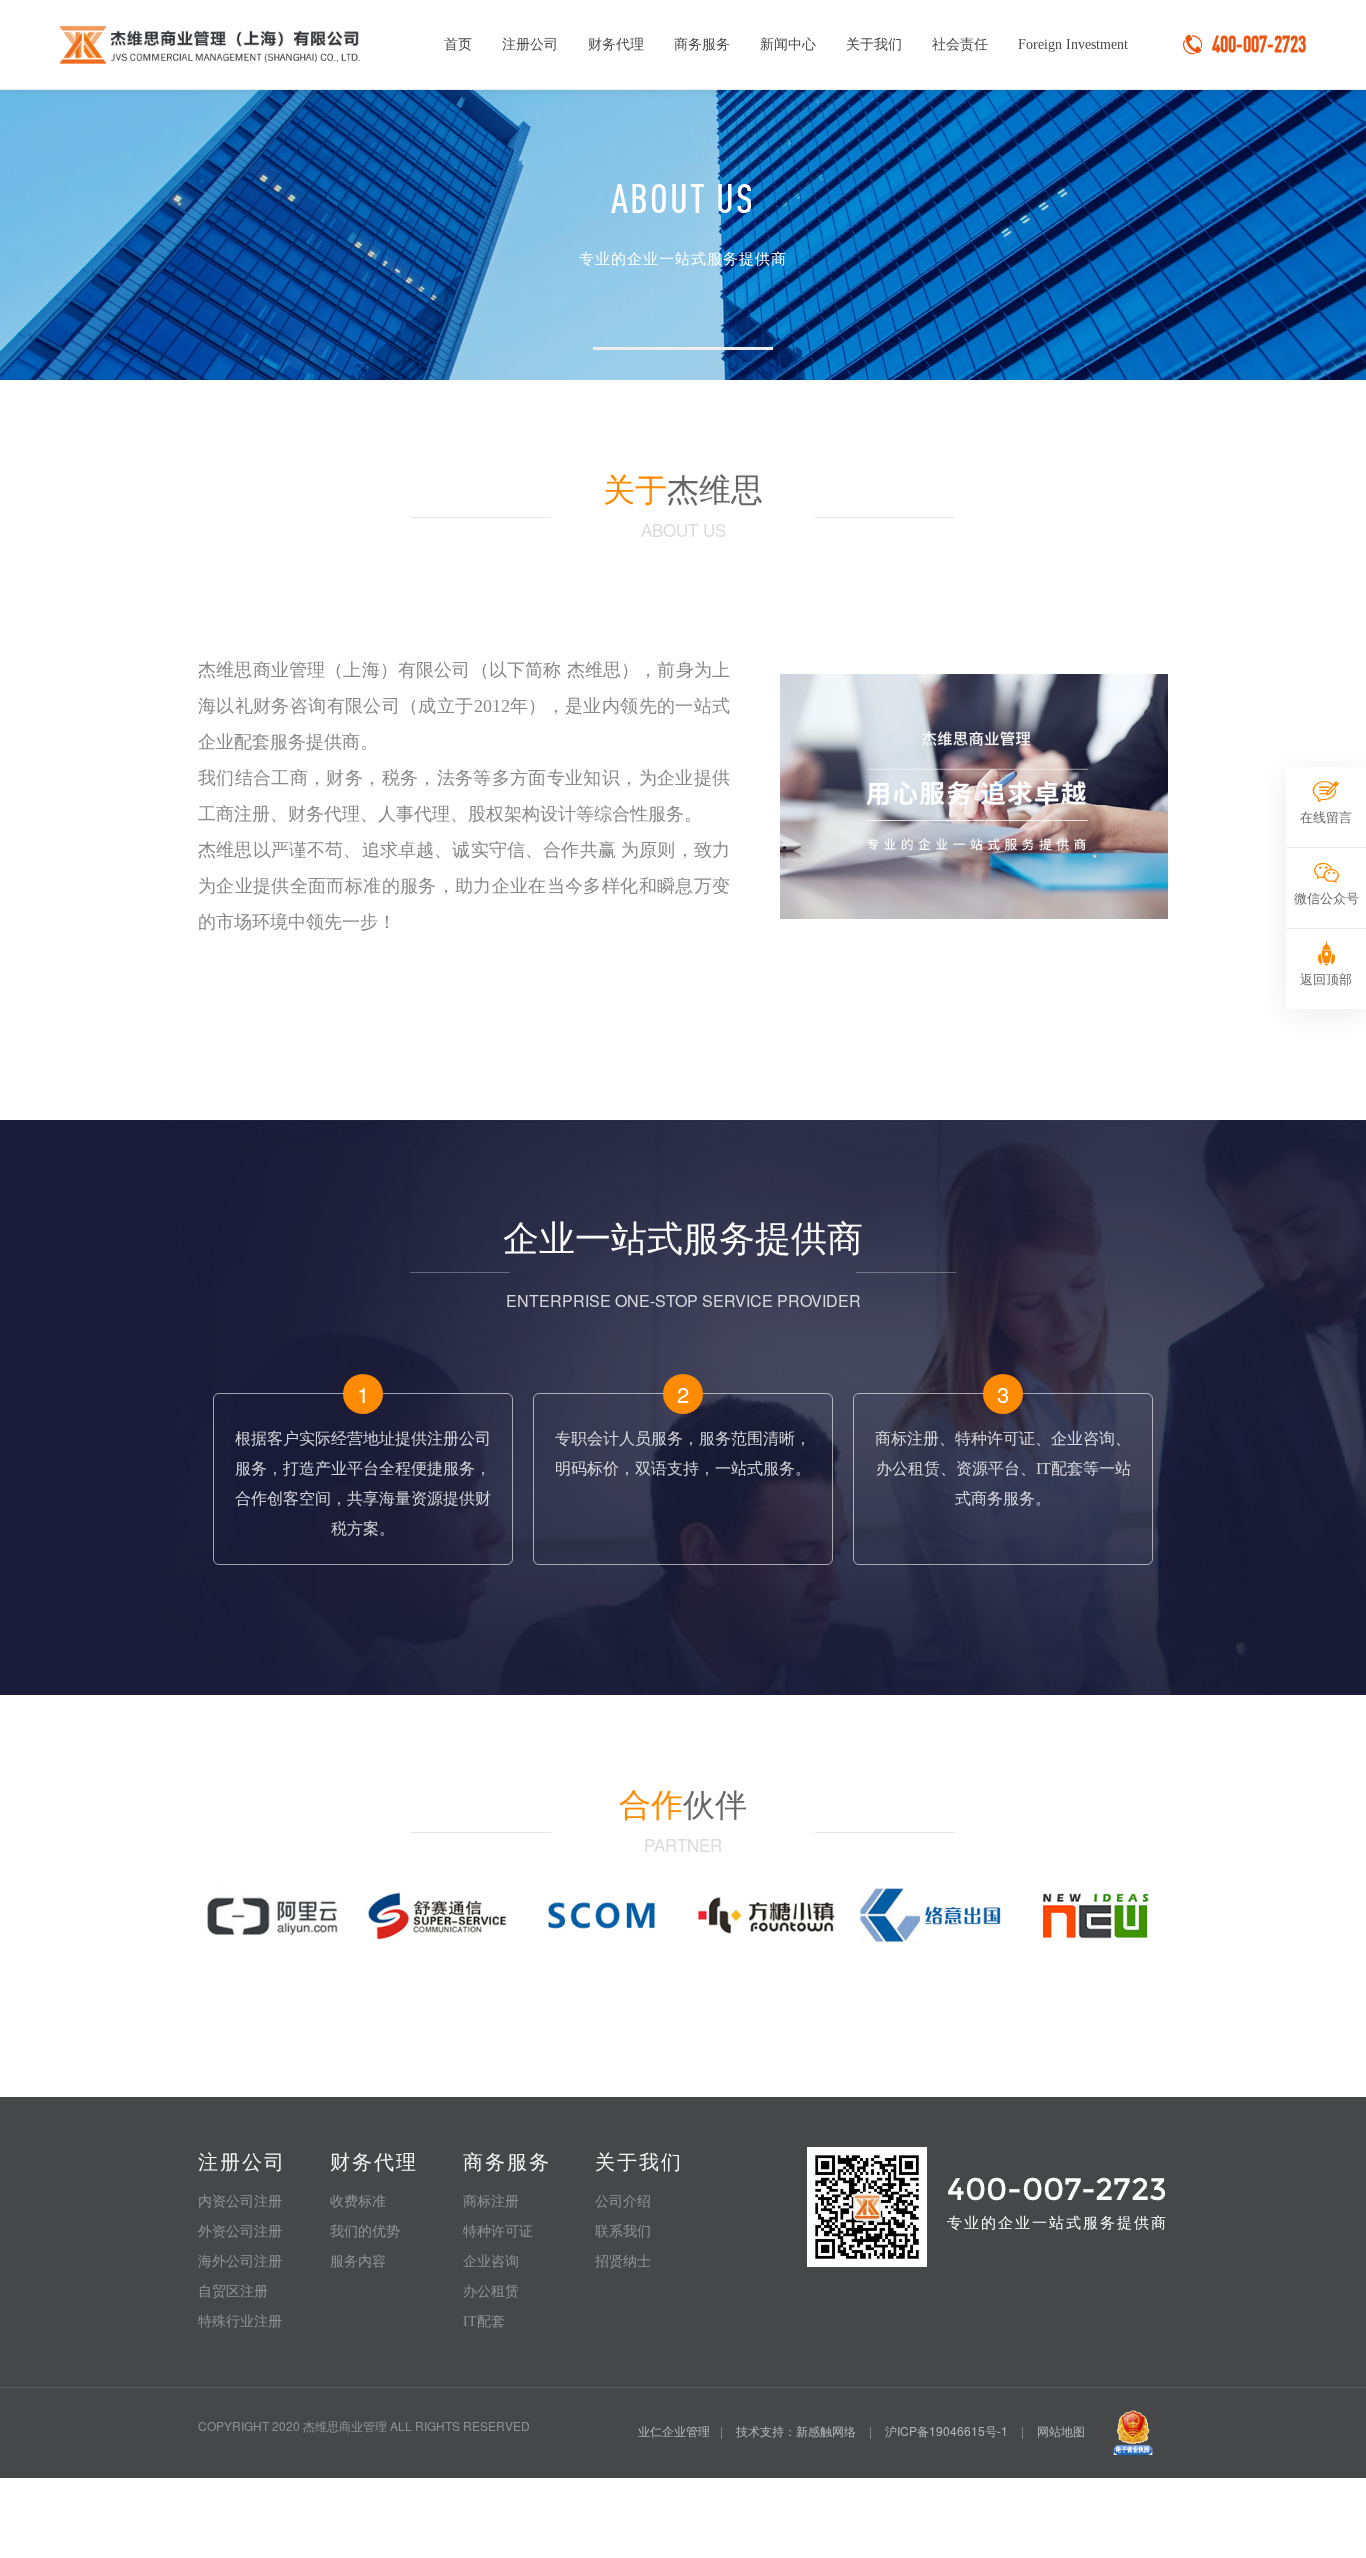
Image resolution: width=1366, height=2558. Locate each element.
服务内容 (358, 2261)
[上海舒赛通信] (436, 1913)
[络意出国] (931, 1913)
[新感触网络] (1095, 1913)
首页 (458, 44)
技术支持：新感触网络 (796, 2430)
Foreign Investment (1073, 44)
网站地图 (1061, 2430)
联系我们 (623, 2231)
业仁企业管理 (674, 2430)
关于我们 (874, 44)
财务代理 (616, 44)
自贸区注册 (233, 2291)
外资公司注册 (240, 2231)
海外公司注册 (240, 2261)
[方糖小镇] (766, 1913)
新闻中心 (788, 44)
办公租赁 (491, 2291)
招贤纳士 (623, 2261)
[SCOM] (601, 1913)
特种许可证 (498, 2231)
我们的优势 (365, 2231)
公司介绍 (623, 2201)
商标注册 (491, 2201)
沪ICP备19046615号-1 (946, 2430)
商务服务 (702, 44)
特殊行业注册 (240, 2321)
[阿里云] (271, 1913)
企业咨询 (491, 2261)
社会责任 (960, 44)
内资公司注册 (240, 2201)
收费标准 (358, 2201)
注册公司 (530, 44)
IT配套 (484, 2321)
